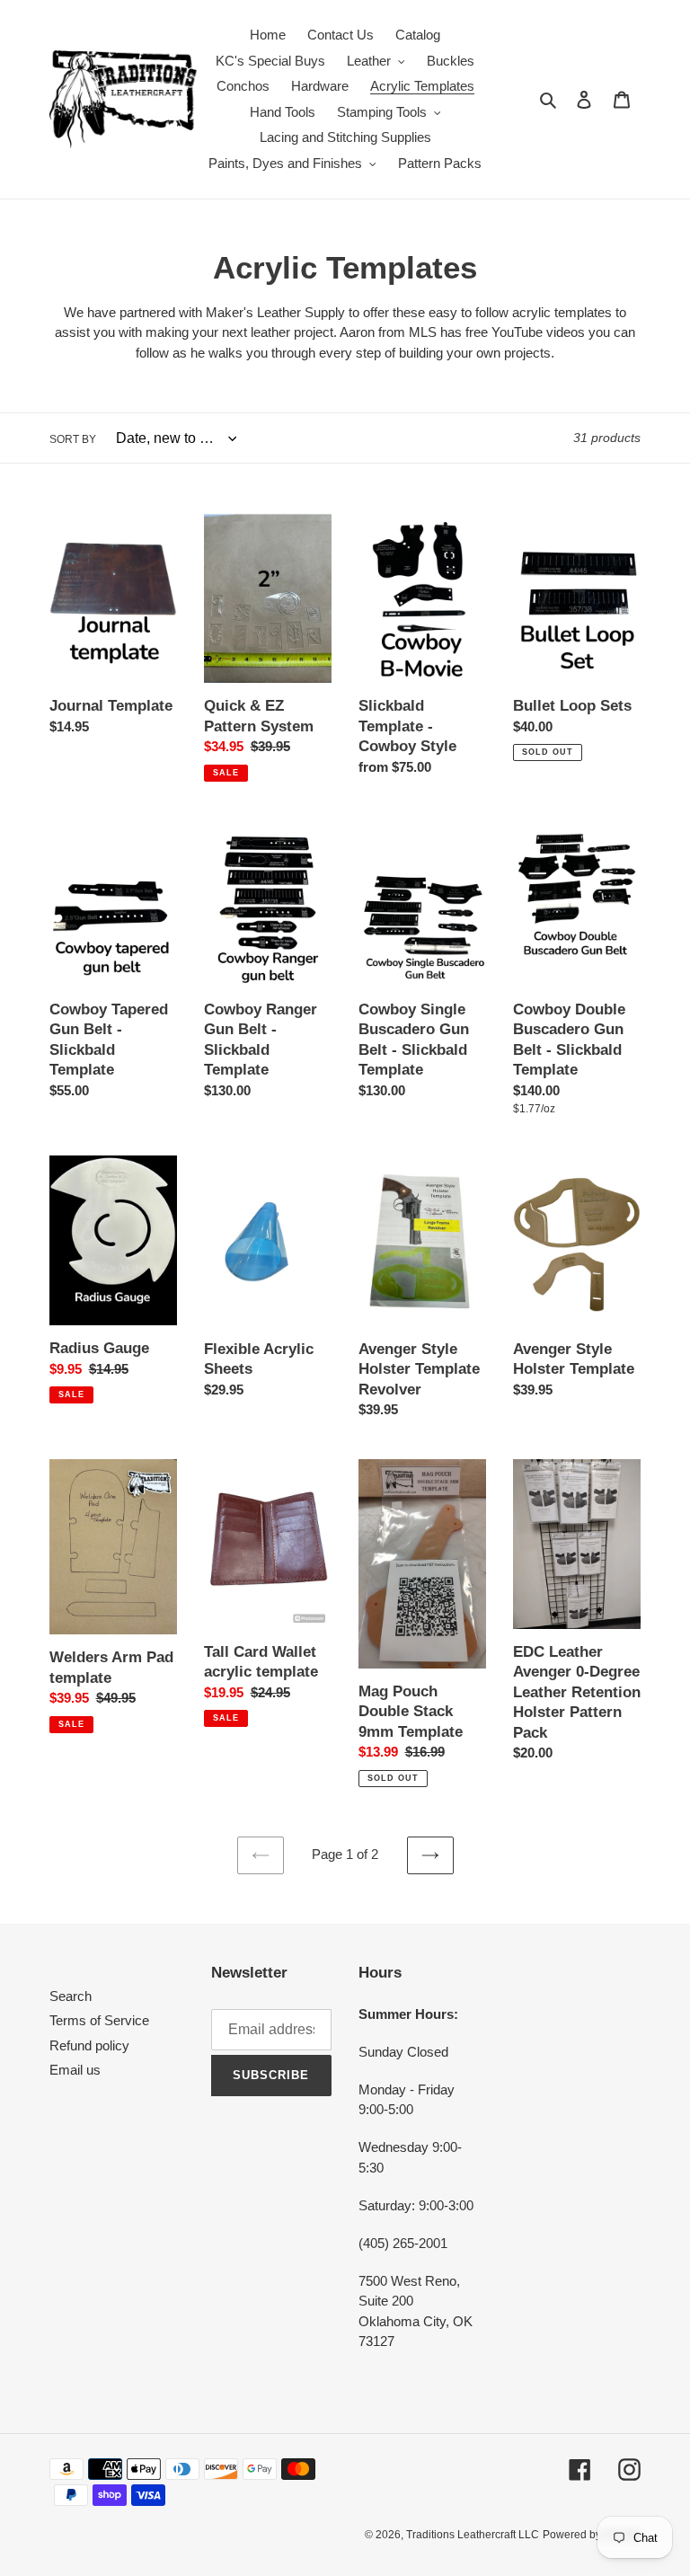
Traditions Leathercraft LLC (473, 2535)
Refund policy (89, 2045)
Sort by (73, 439)
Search (71, 1996)
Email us (75, 2070)
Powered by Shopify (592, 2535)
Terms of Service (99, 2020)
